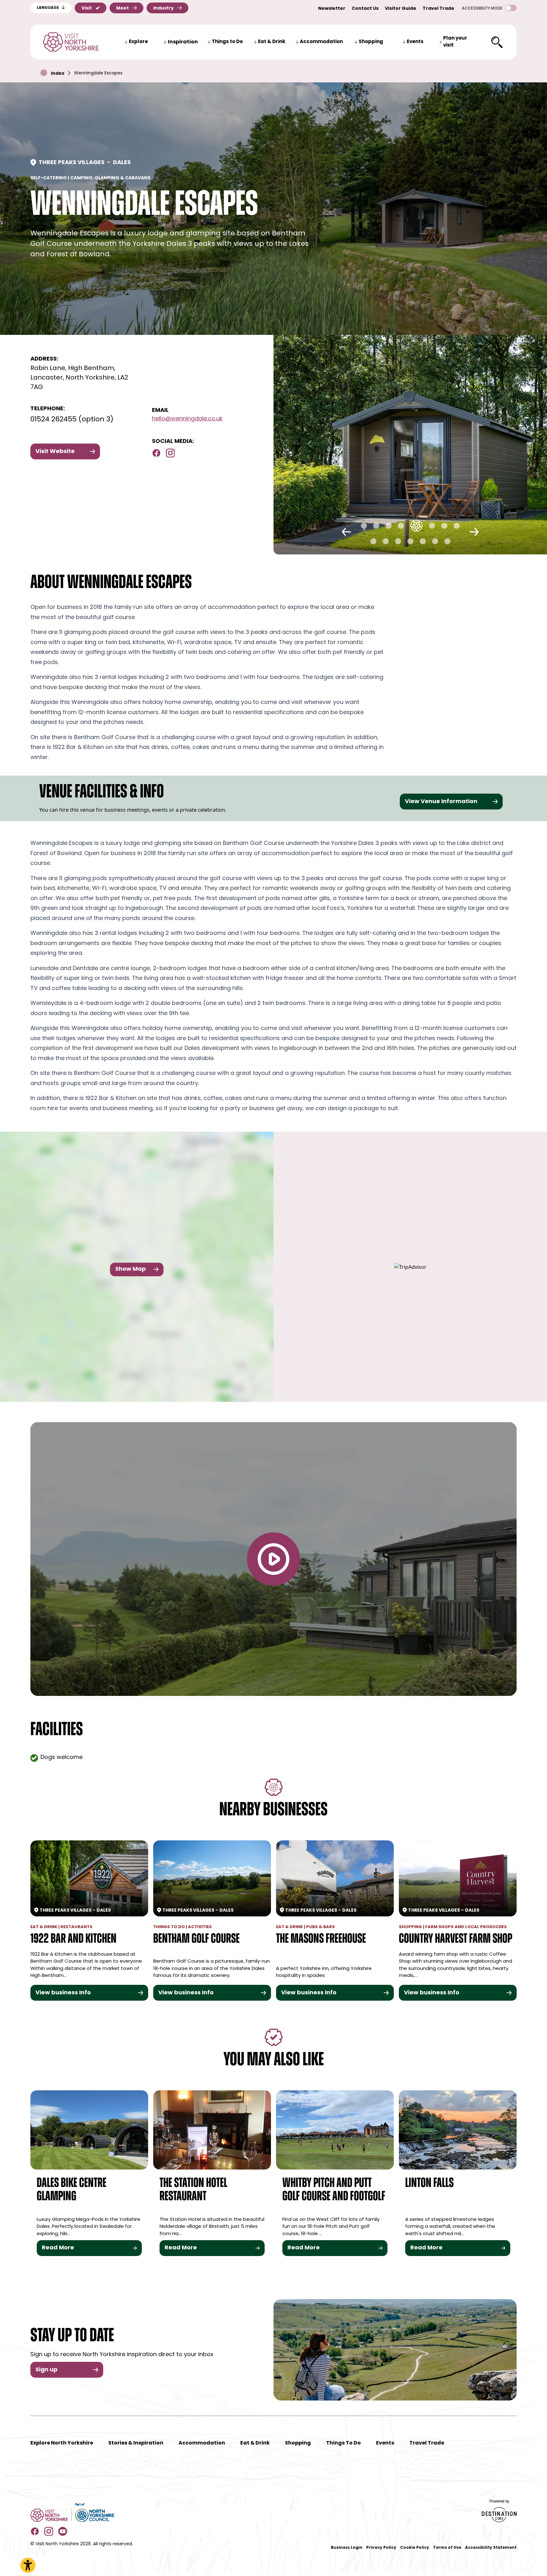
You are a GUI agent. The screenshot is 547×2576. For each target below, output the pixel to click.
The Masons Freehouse (321, 1939)
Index (58, 74)
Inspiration (183, 42)
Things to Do (227, 42)
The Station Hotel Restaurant (193, 2190)
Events (415, 42)
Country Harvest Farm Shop (456, 1939)
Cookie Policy (415, 2548)
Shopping (371, 42)
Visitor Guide (401, 9)
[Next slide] (474, 532)
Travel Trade (438, 9)
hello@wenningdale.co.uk (187, 419)
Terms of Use (447, 2548)
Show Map (131, 1269)
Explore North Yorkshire (62, 2443)
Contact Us (365, 9)
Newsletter (332, 9)
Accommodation (321, 42)
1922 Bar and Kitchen (73, 1939)
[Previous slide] (346, 532)
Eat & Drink (272, 42)
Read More (58, 2248)
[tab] (364, 526)
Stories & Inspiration (136, 2443)
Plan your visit (455, 42)
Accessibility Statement (491, 2548)
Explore (138, 42)
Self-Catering (49, 178)
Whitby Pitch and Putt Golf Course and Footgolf (334, 2190)
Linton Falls (429, 2184)
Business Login (347, 2548)
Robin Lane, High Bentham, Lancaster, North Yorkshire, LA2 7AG (79, 378)
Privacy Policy (381, 2548)
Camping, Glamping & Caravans (110, 178)
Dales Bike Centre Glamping (72, 2190)
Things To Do (343, 2443)
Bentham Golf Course (196, 1939)
